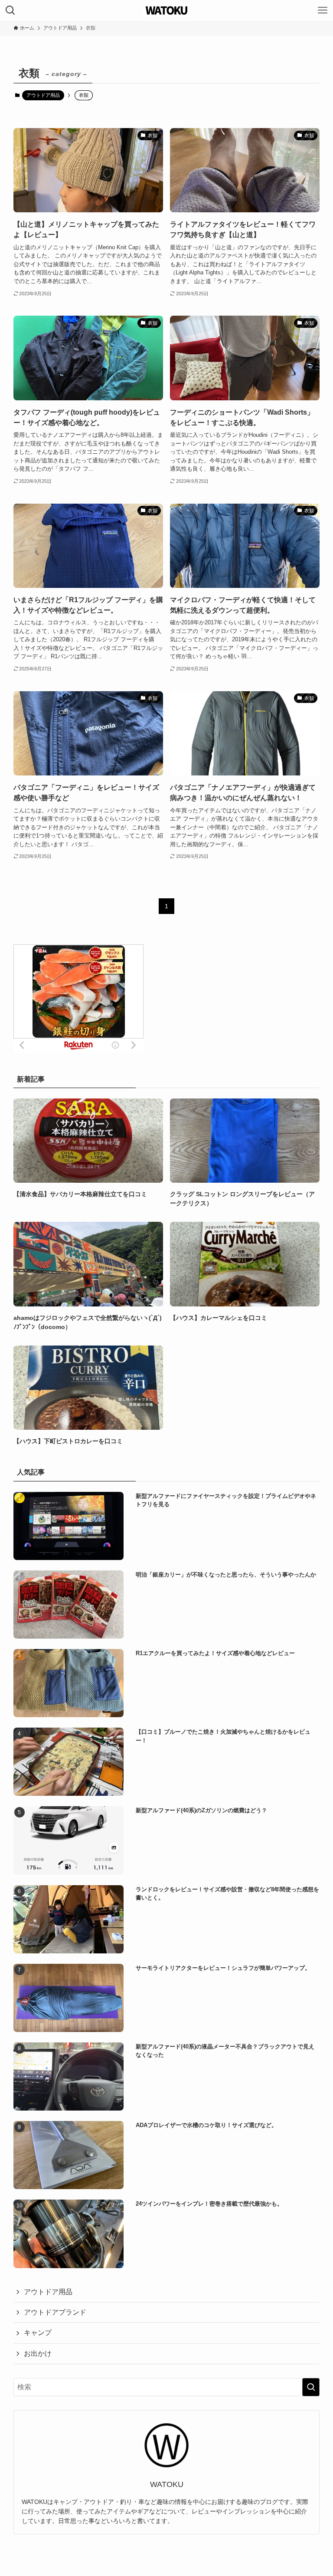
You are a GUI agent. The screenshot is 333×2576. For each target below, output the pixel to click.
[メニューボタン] (323, 10)
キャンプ (38, 2333)
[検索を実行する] (311, 2387)
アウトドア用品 (43, 95)
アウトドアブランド (55, 2312)
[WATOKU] (167, 10)
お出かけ (38, 2353)
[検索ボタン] (10, 10)
